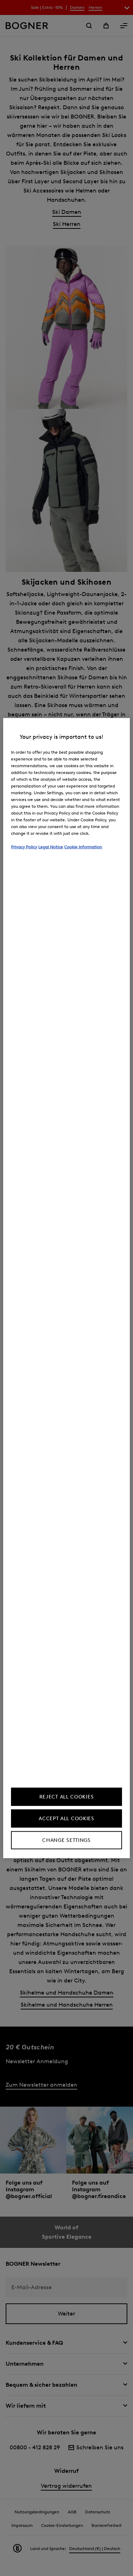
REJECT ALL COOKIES (67, 1797)
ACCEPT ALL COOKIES (66, 1819)
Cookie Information (83, 846)
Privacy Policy (24, 846)
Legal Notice (51, 846)
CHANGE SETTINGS (66, 1840)
